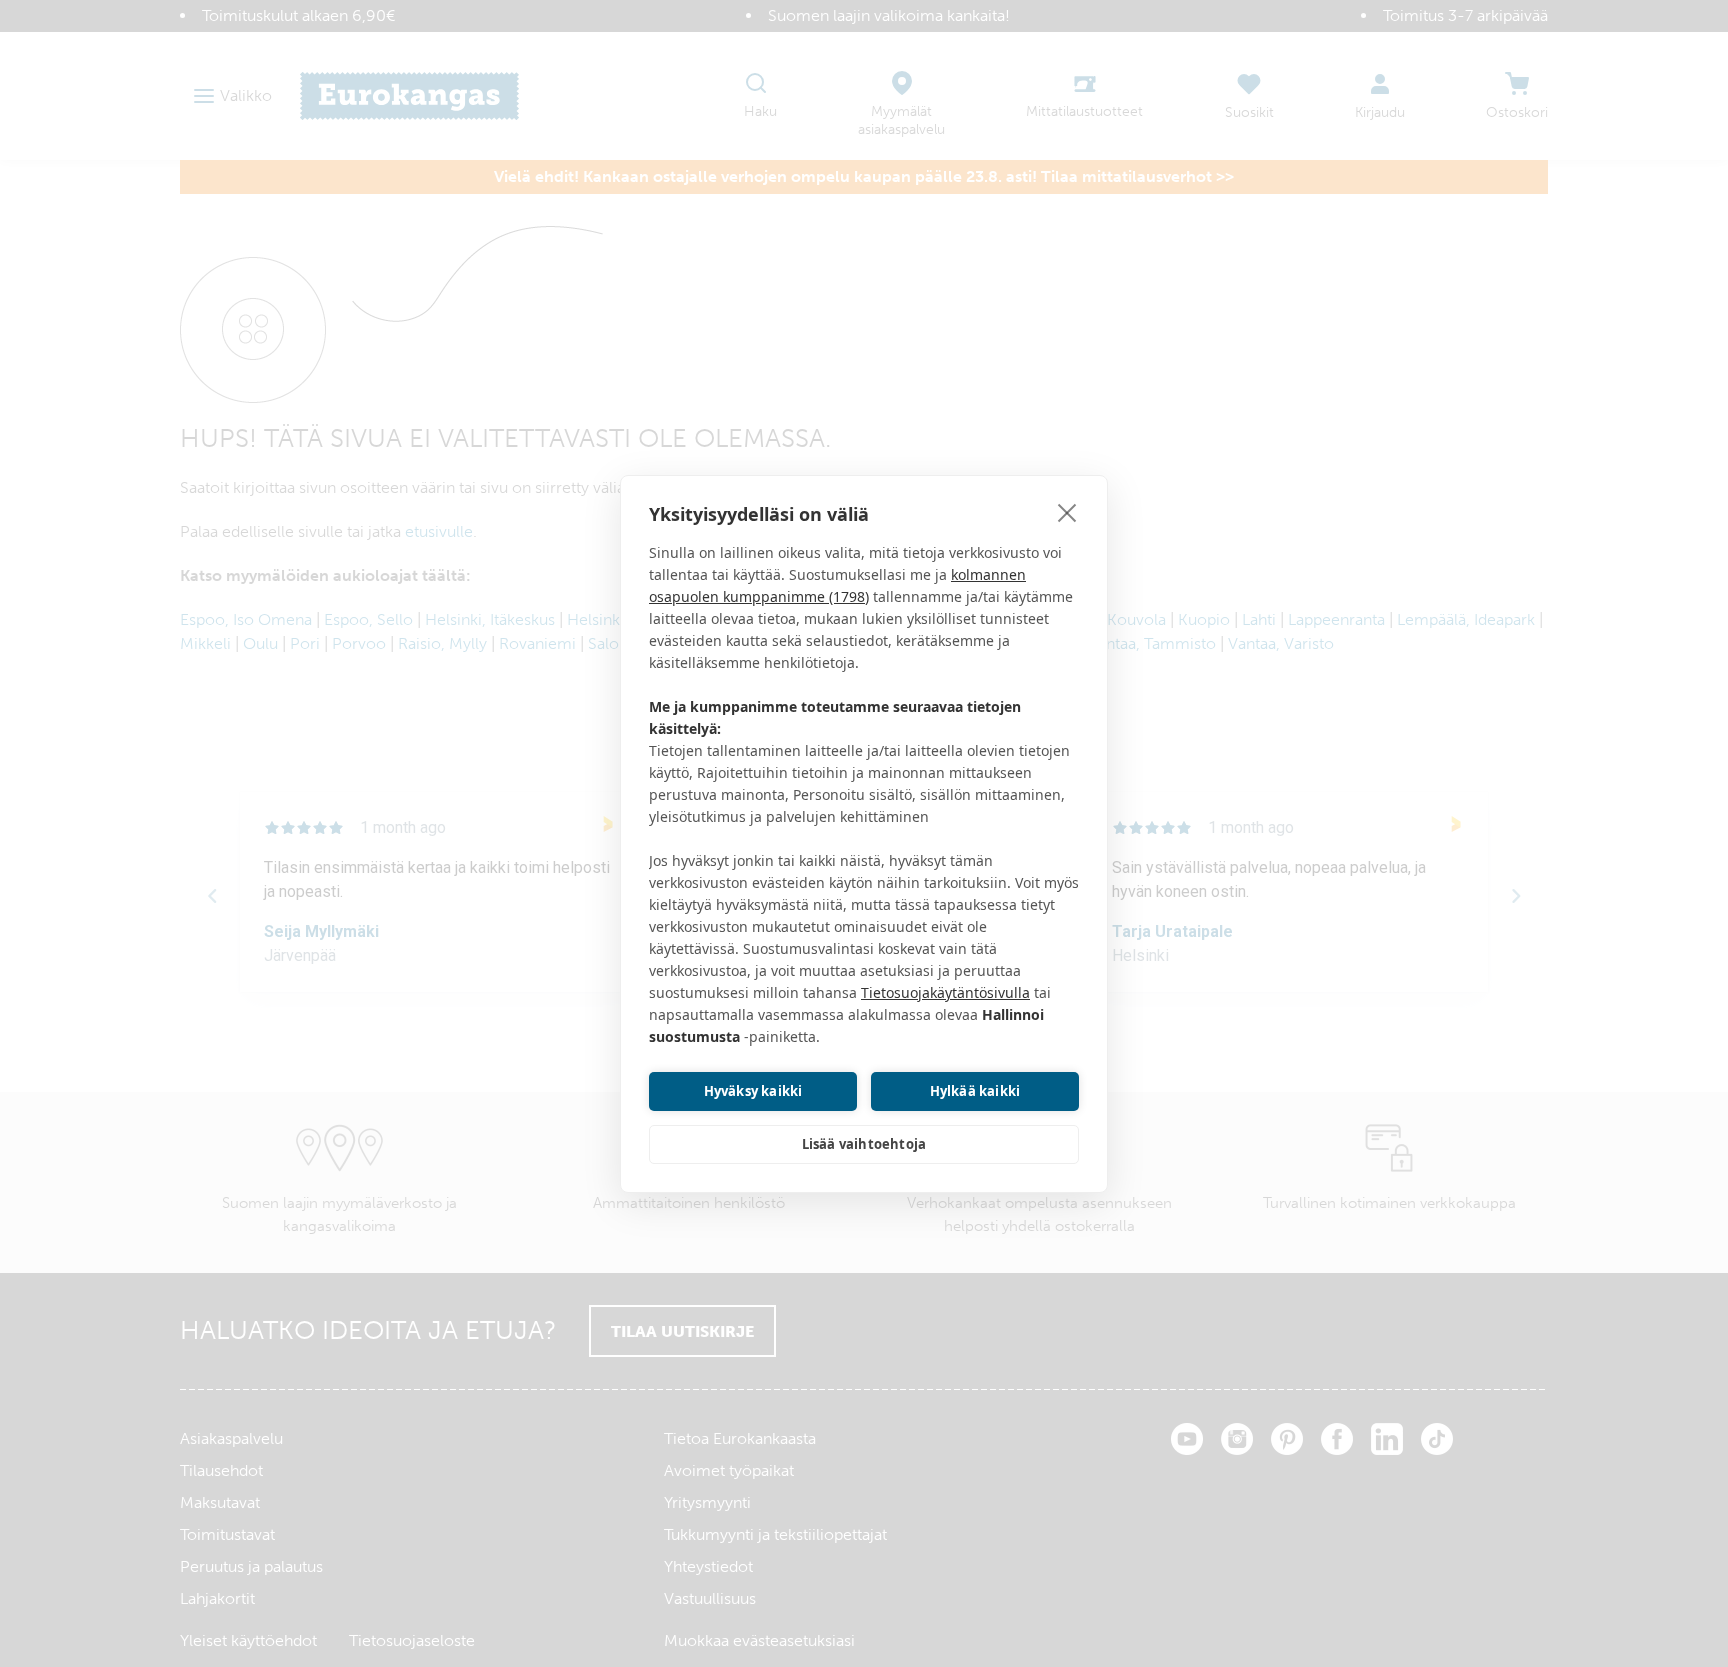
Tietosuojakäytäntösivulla (945, 992)
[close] (1067, 512)
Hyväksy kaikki (753, 1091)
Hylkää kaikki (975, 1091)
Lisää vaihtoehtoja (864, 1144)
